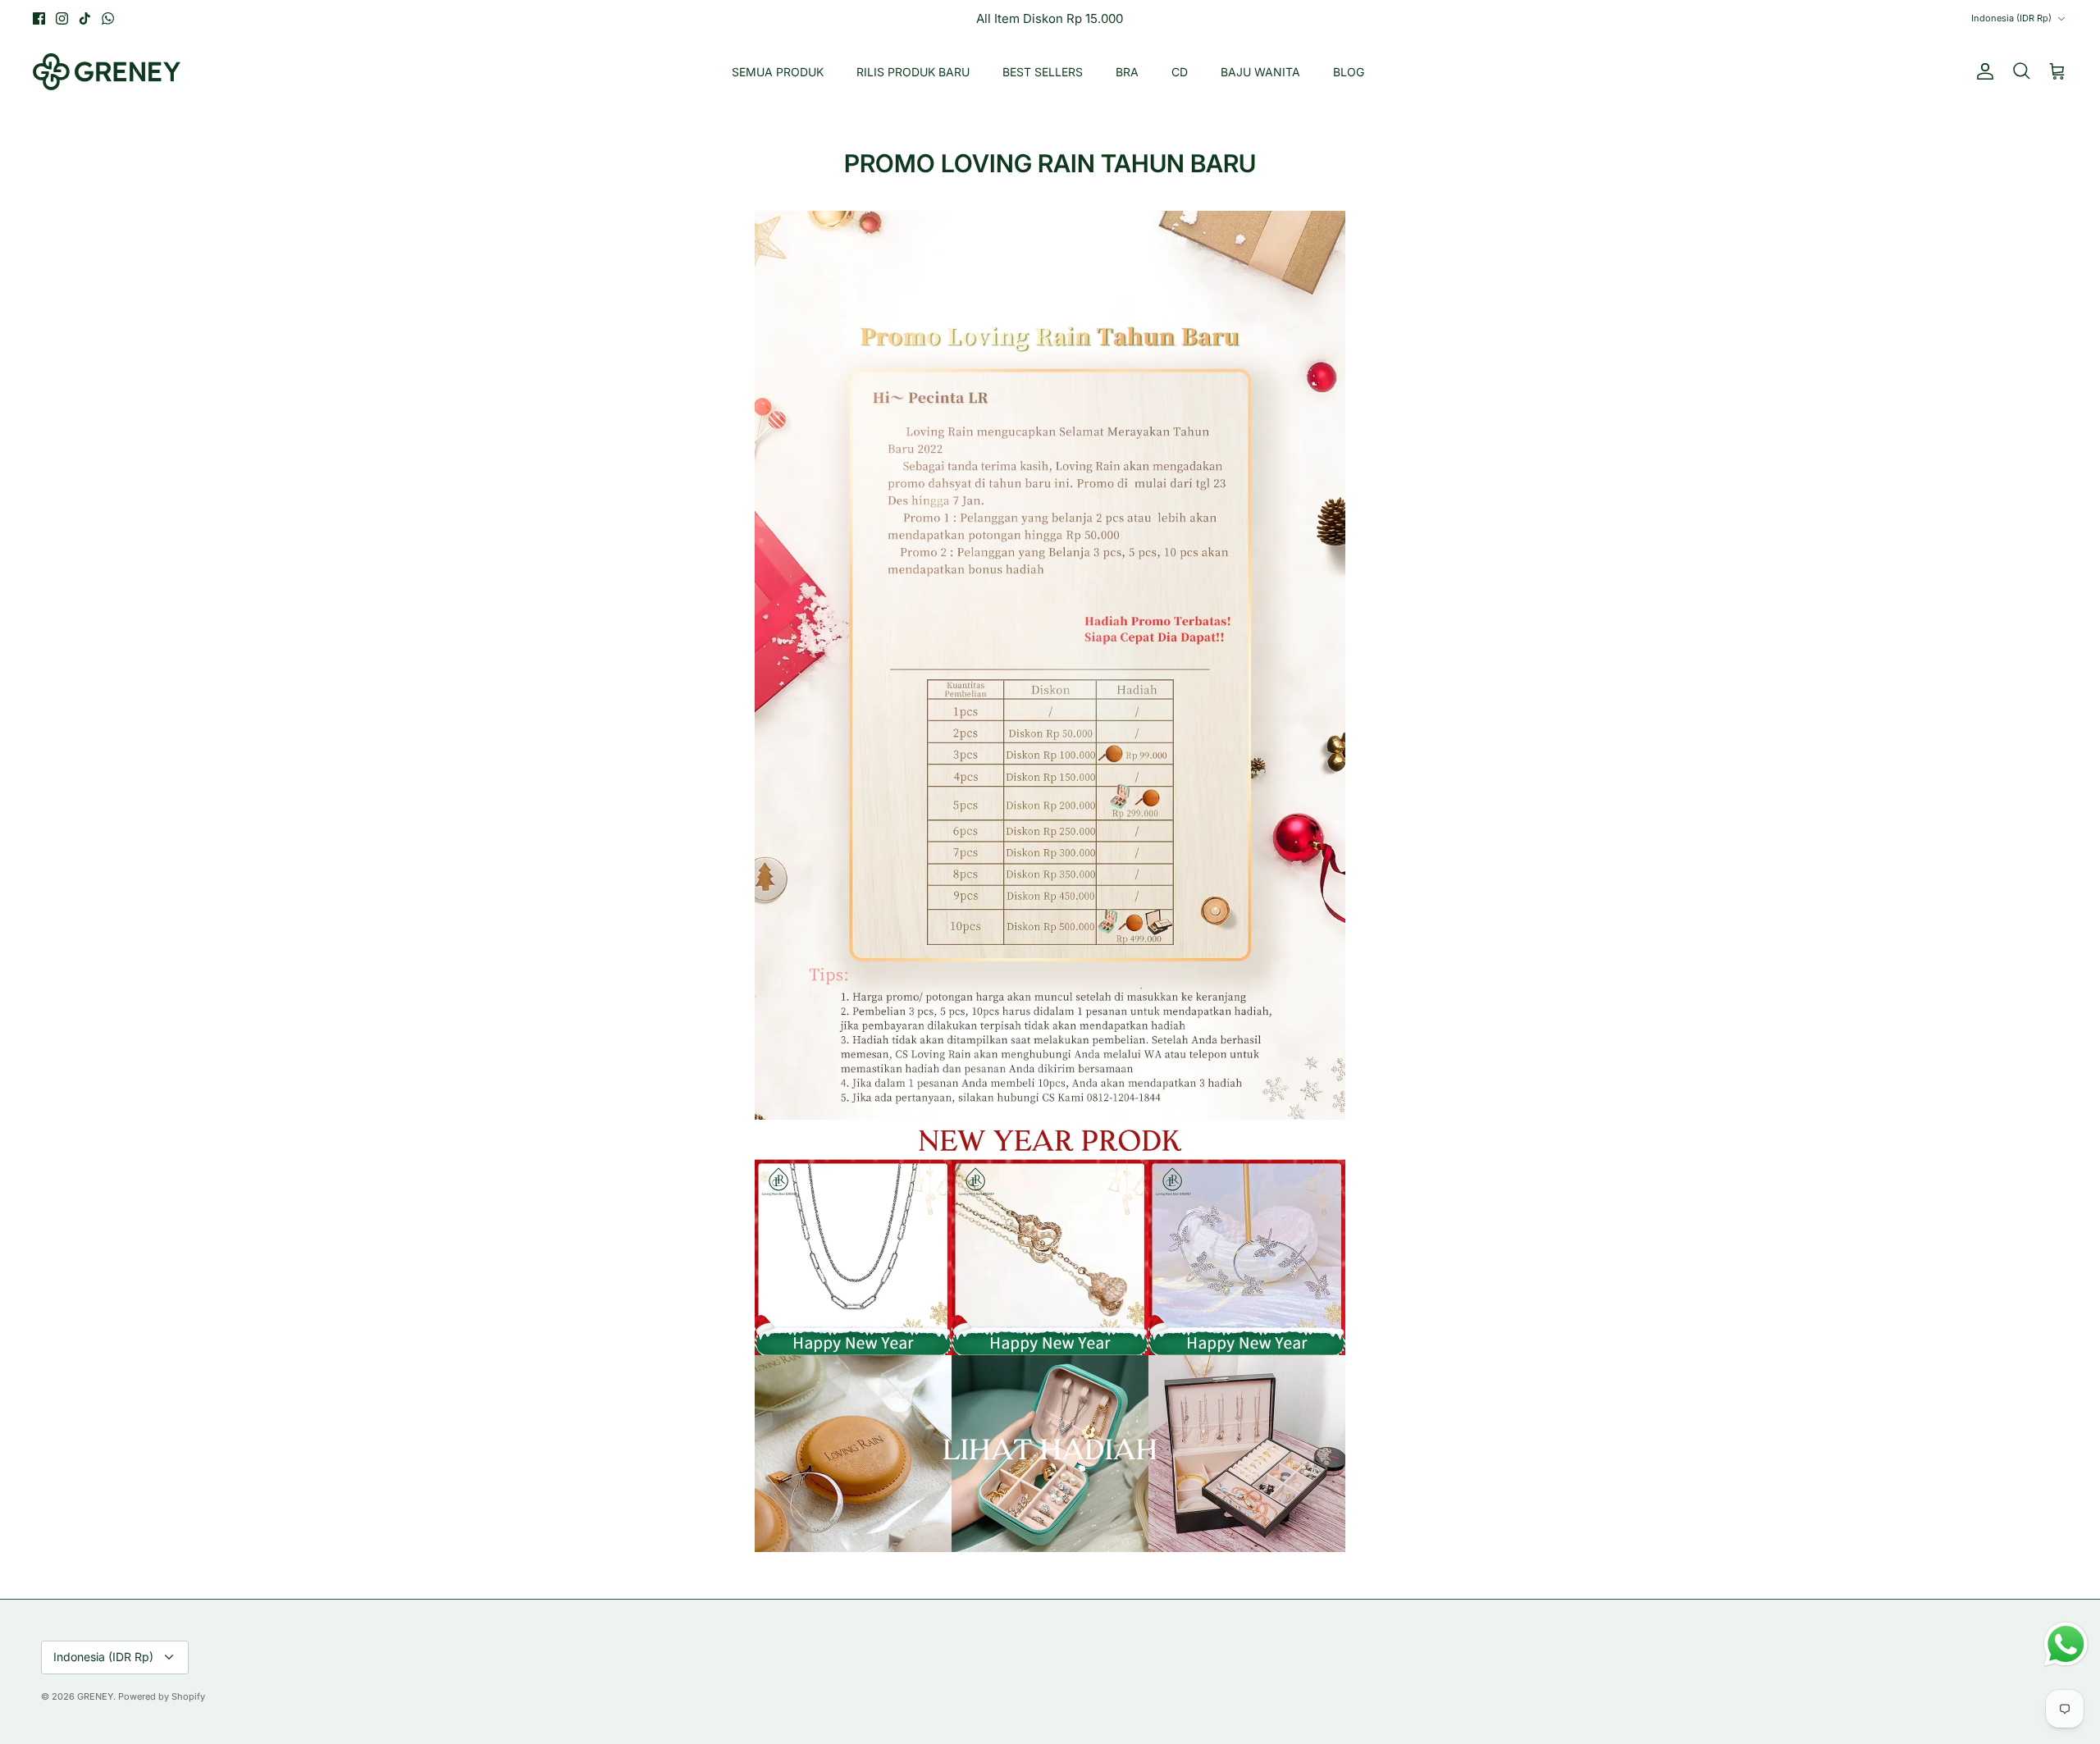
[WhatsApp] (108, 18)
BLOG (1349, 72)
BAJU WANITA (1260, 72)
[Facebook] (39, 18)
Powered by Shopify (162, 1696)
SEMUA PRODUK (778, 72)
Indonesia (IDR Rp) (2011, 18)
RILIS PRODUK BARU (913, 72)
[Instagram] (62, 18)
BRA (1127, 72)
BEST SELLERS (1043, 72)
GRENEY (95, 1696)
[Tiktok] (85, 18)
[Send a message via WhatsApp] (2066, 1644)
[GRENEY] (107, 72)
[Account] (1982, 71)
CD (1180, 72)
